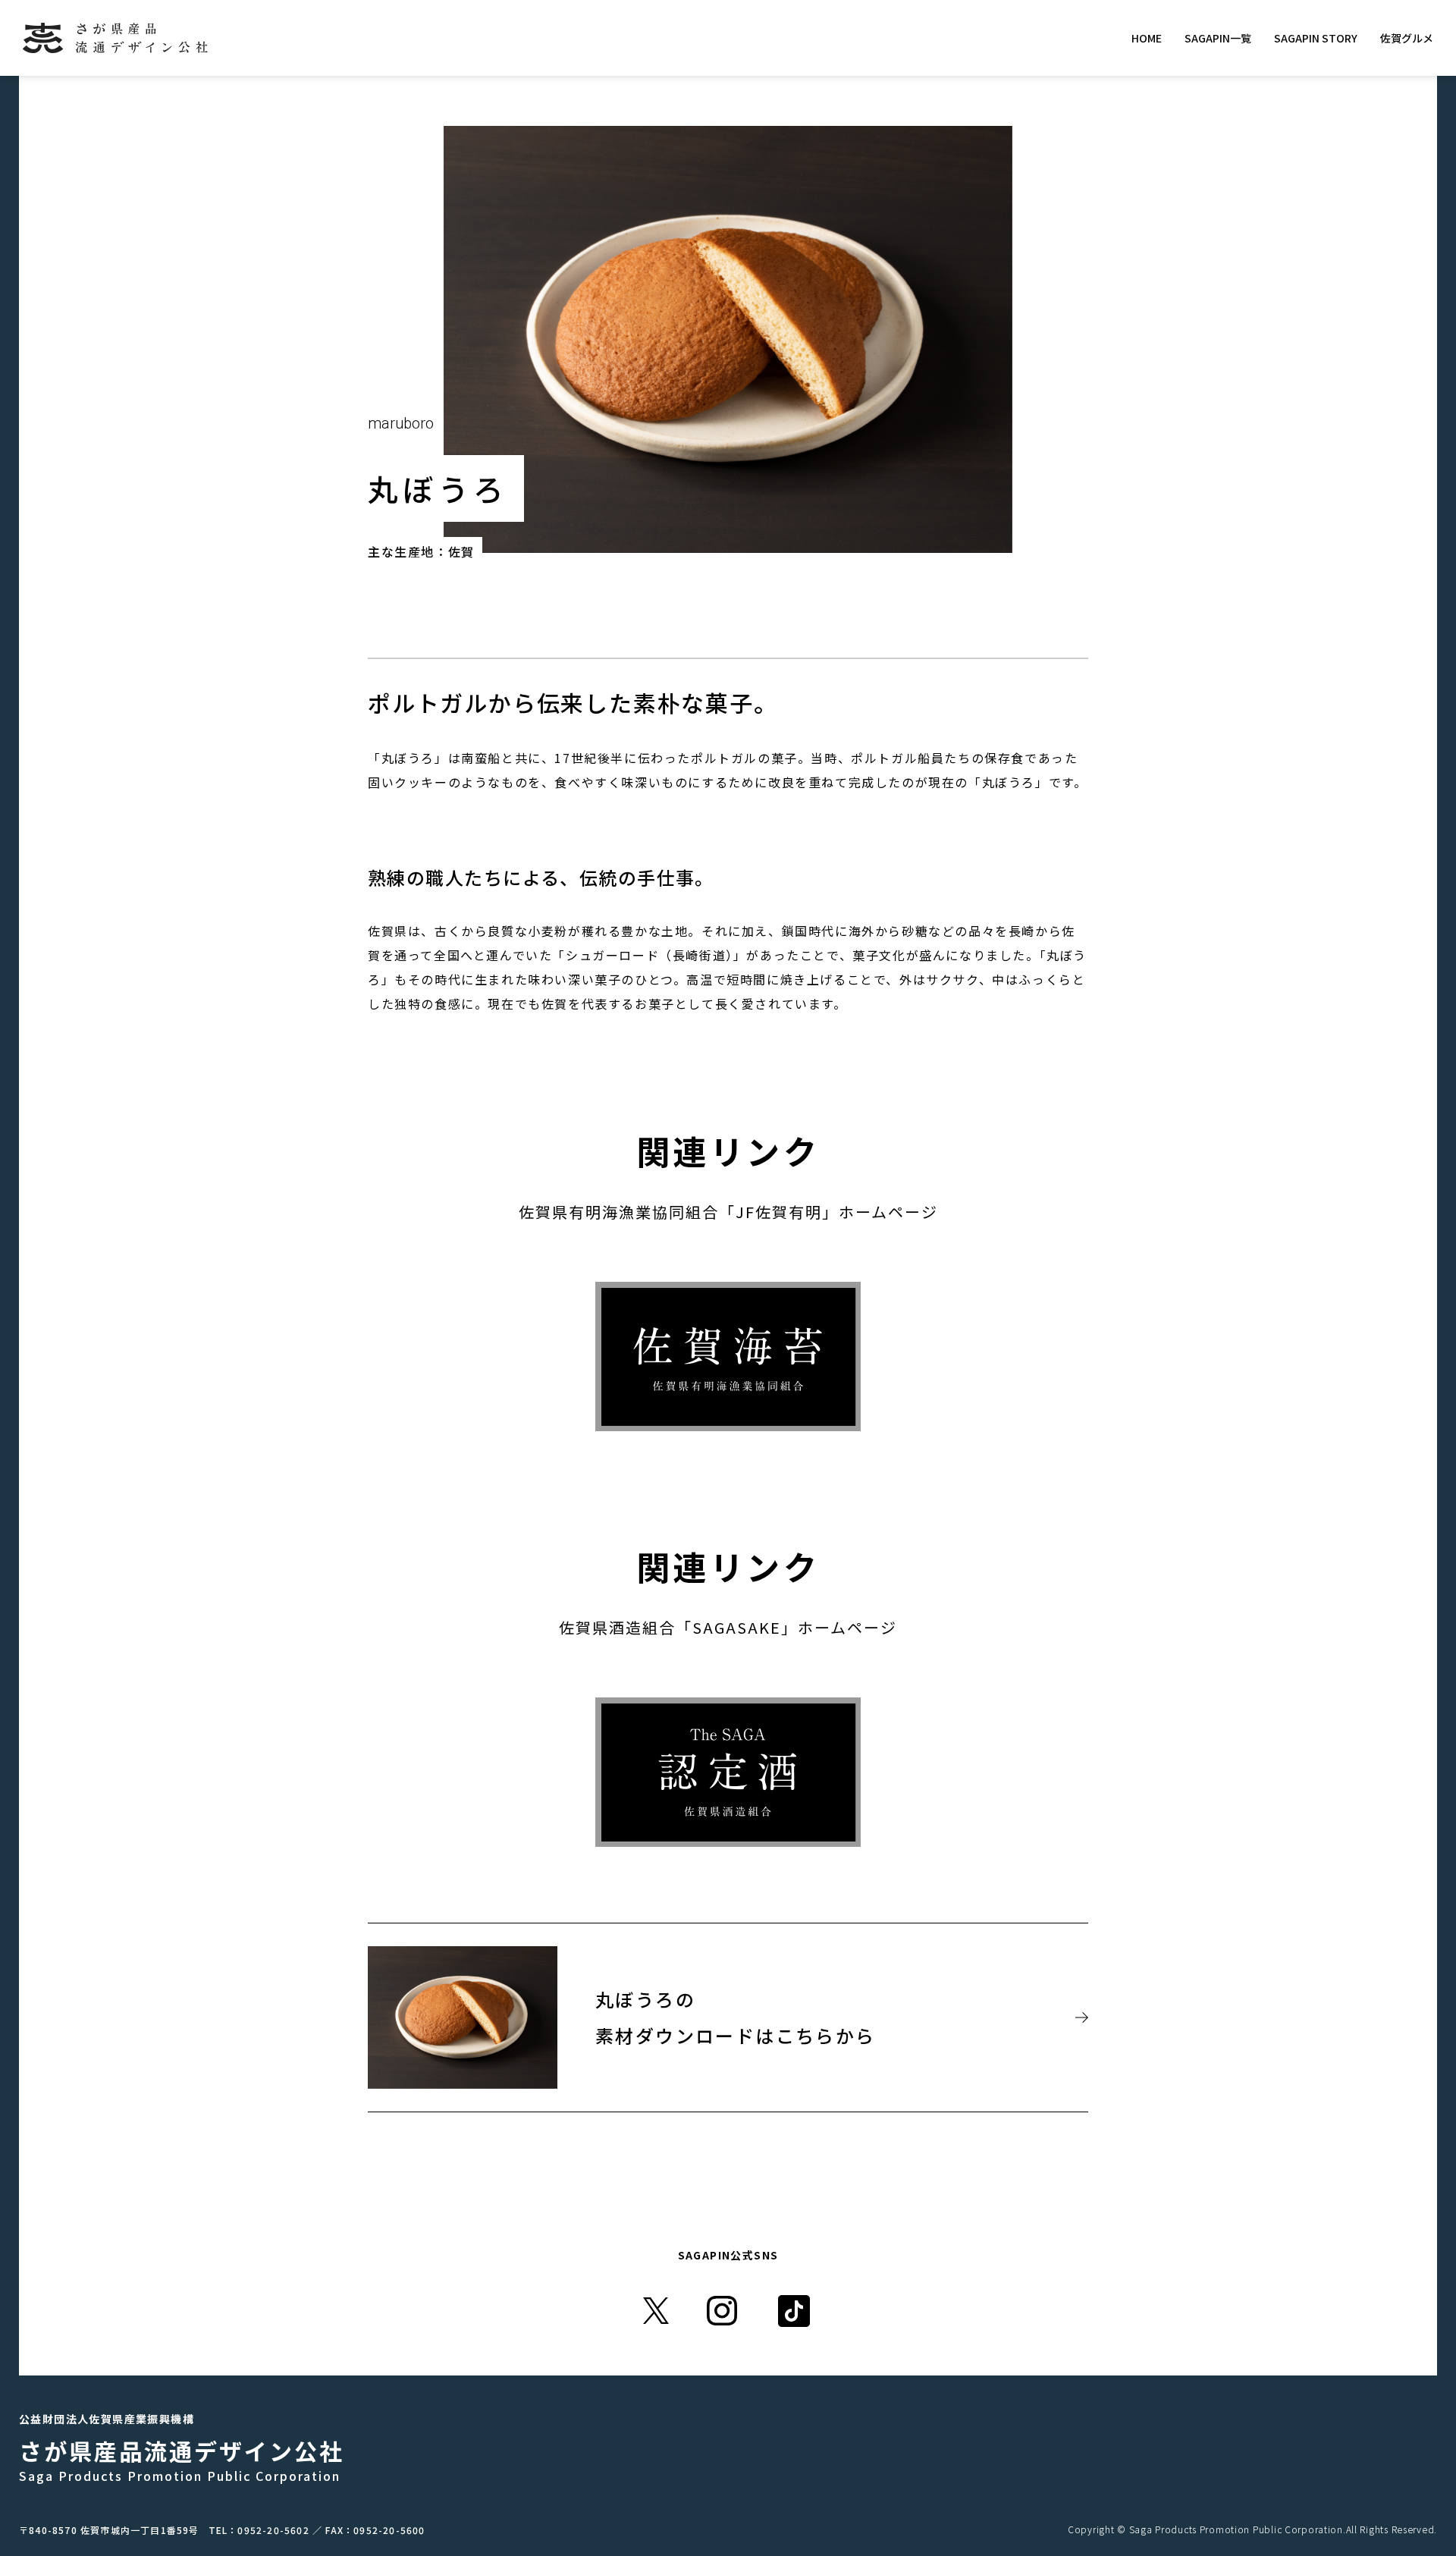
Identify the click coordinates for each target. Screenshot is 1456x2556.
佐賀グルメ (1407, 38)
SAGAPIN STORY (1316, 38)
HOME (1147, 38)
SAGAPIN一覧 (1218, 38)
